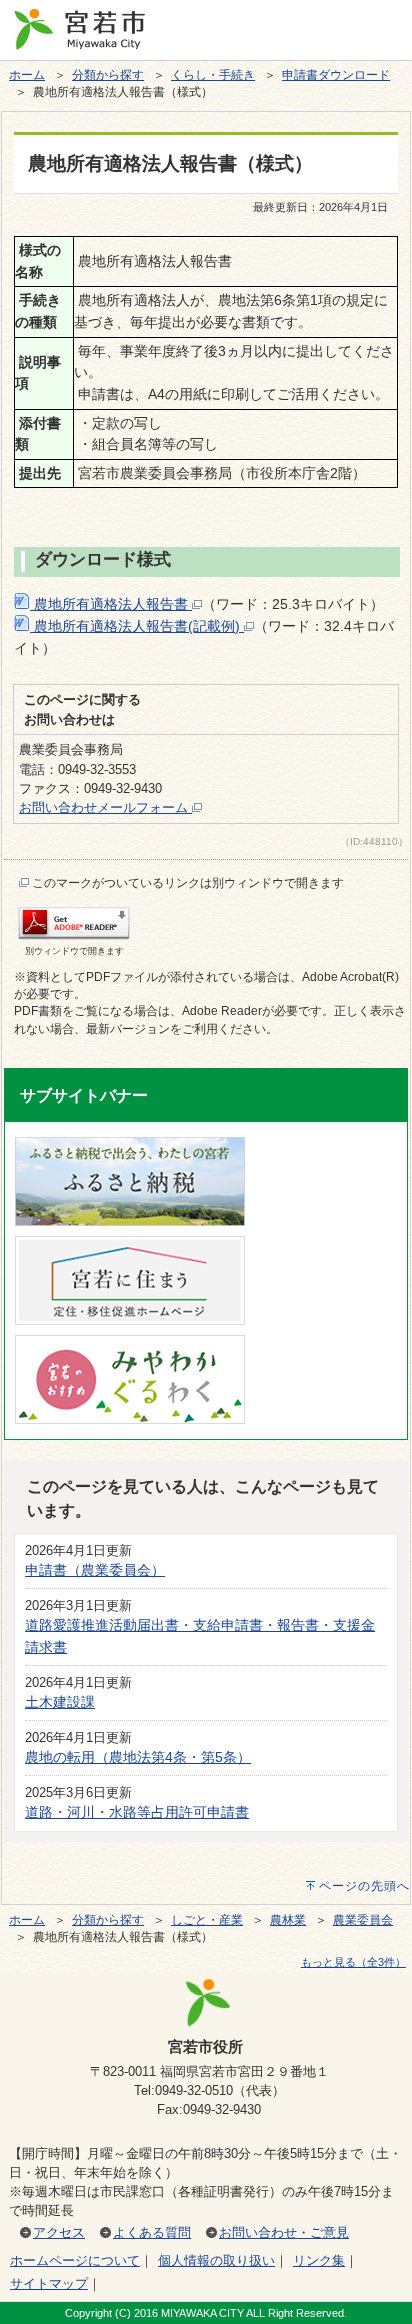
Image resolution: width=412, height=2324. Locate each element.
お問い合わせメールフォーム (105, 807)
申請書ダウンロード (336, 75)
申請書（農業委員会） (95, 1570)
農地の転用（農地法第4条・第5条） (138, 1757)
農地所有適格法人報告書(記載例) (137, 626)
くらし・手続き (213, 75)
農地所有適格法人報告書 (111, 604)
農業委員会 (363, 1920)
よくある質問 (152, 2232)
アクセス (59, 2232)
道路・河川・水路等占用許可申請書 (137, 1812)
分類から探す (108, 75)
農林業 (288, 1920)
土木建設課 (60, 1702)
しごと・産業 (207, 1920)
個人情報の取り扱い (216, 2260)
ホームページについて (75, 2260)
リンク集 (319, 2260)
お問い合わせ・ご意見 (284, 2232)
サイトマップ (49, 2283)
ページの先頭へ (364, 1886)
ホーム (27, 75)
